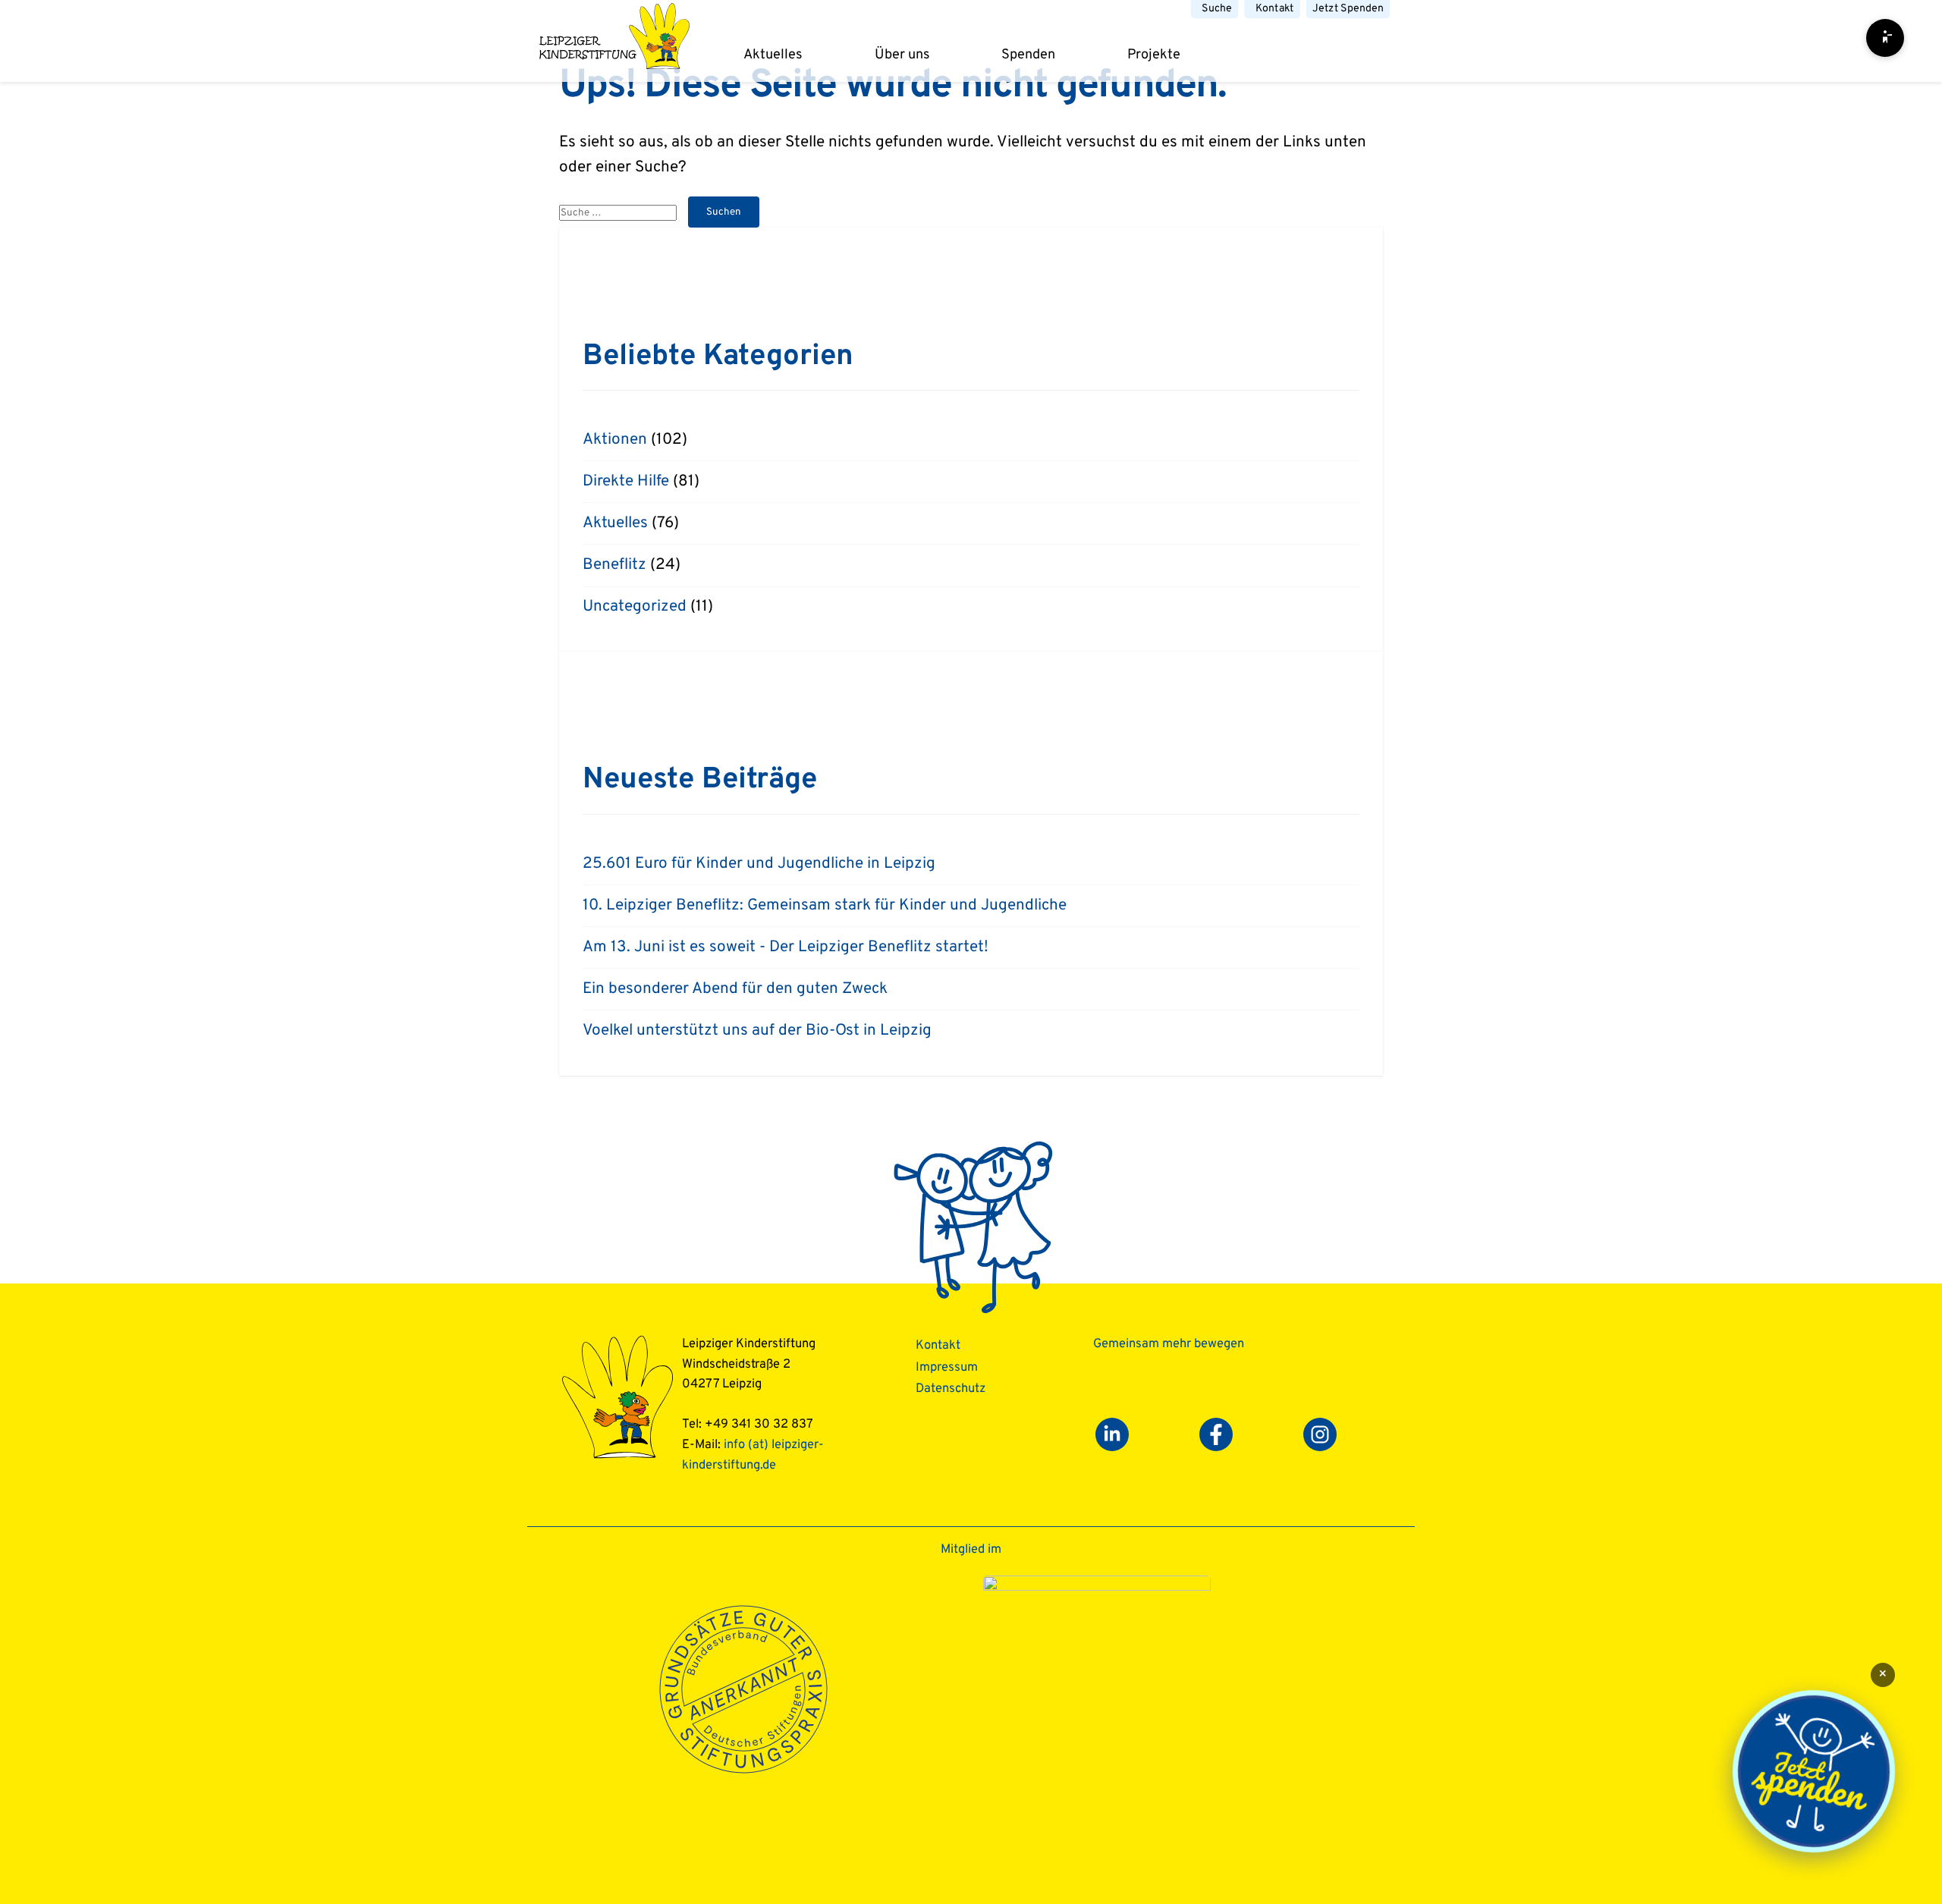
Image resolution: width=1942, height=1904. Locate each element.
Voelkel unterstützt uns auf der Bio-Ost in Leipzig (757, 1031)
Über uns (902, 55)
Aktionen (615, 440)
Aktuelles (773, 55)
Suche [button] (1217, 9)
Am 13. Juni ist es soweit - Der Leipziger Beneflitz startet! (786, 947)
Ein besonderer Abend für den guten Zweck (735, 989)
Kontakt (1275, 9)
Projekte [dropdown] (1154, 55)
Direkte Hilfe (626, 482)
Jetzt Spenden (1348, 9)
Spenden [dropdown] (1028, 55)
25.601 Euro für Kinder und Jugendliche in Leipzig (759, 864)
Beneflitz (614, 565)
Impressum (947, 1367)
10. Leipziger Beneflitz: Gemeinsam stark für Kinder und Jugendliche (825, 906)
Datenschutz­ (951, 1389)
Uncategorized (635, 607)
